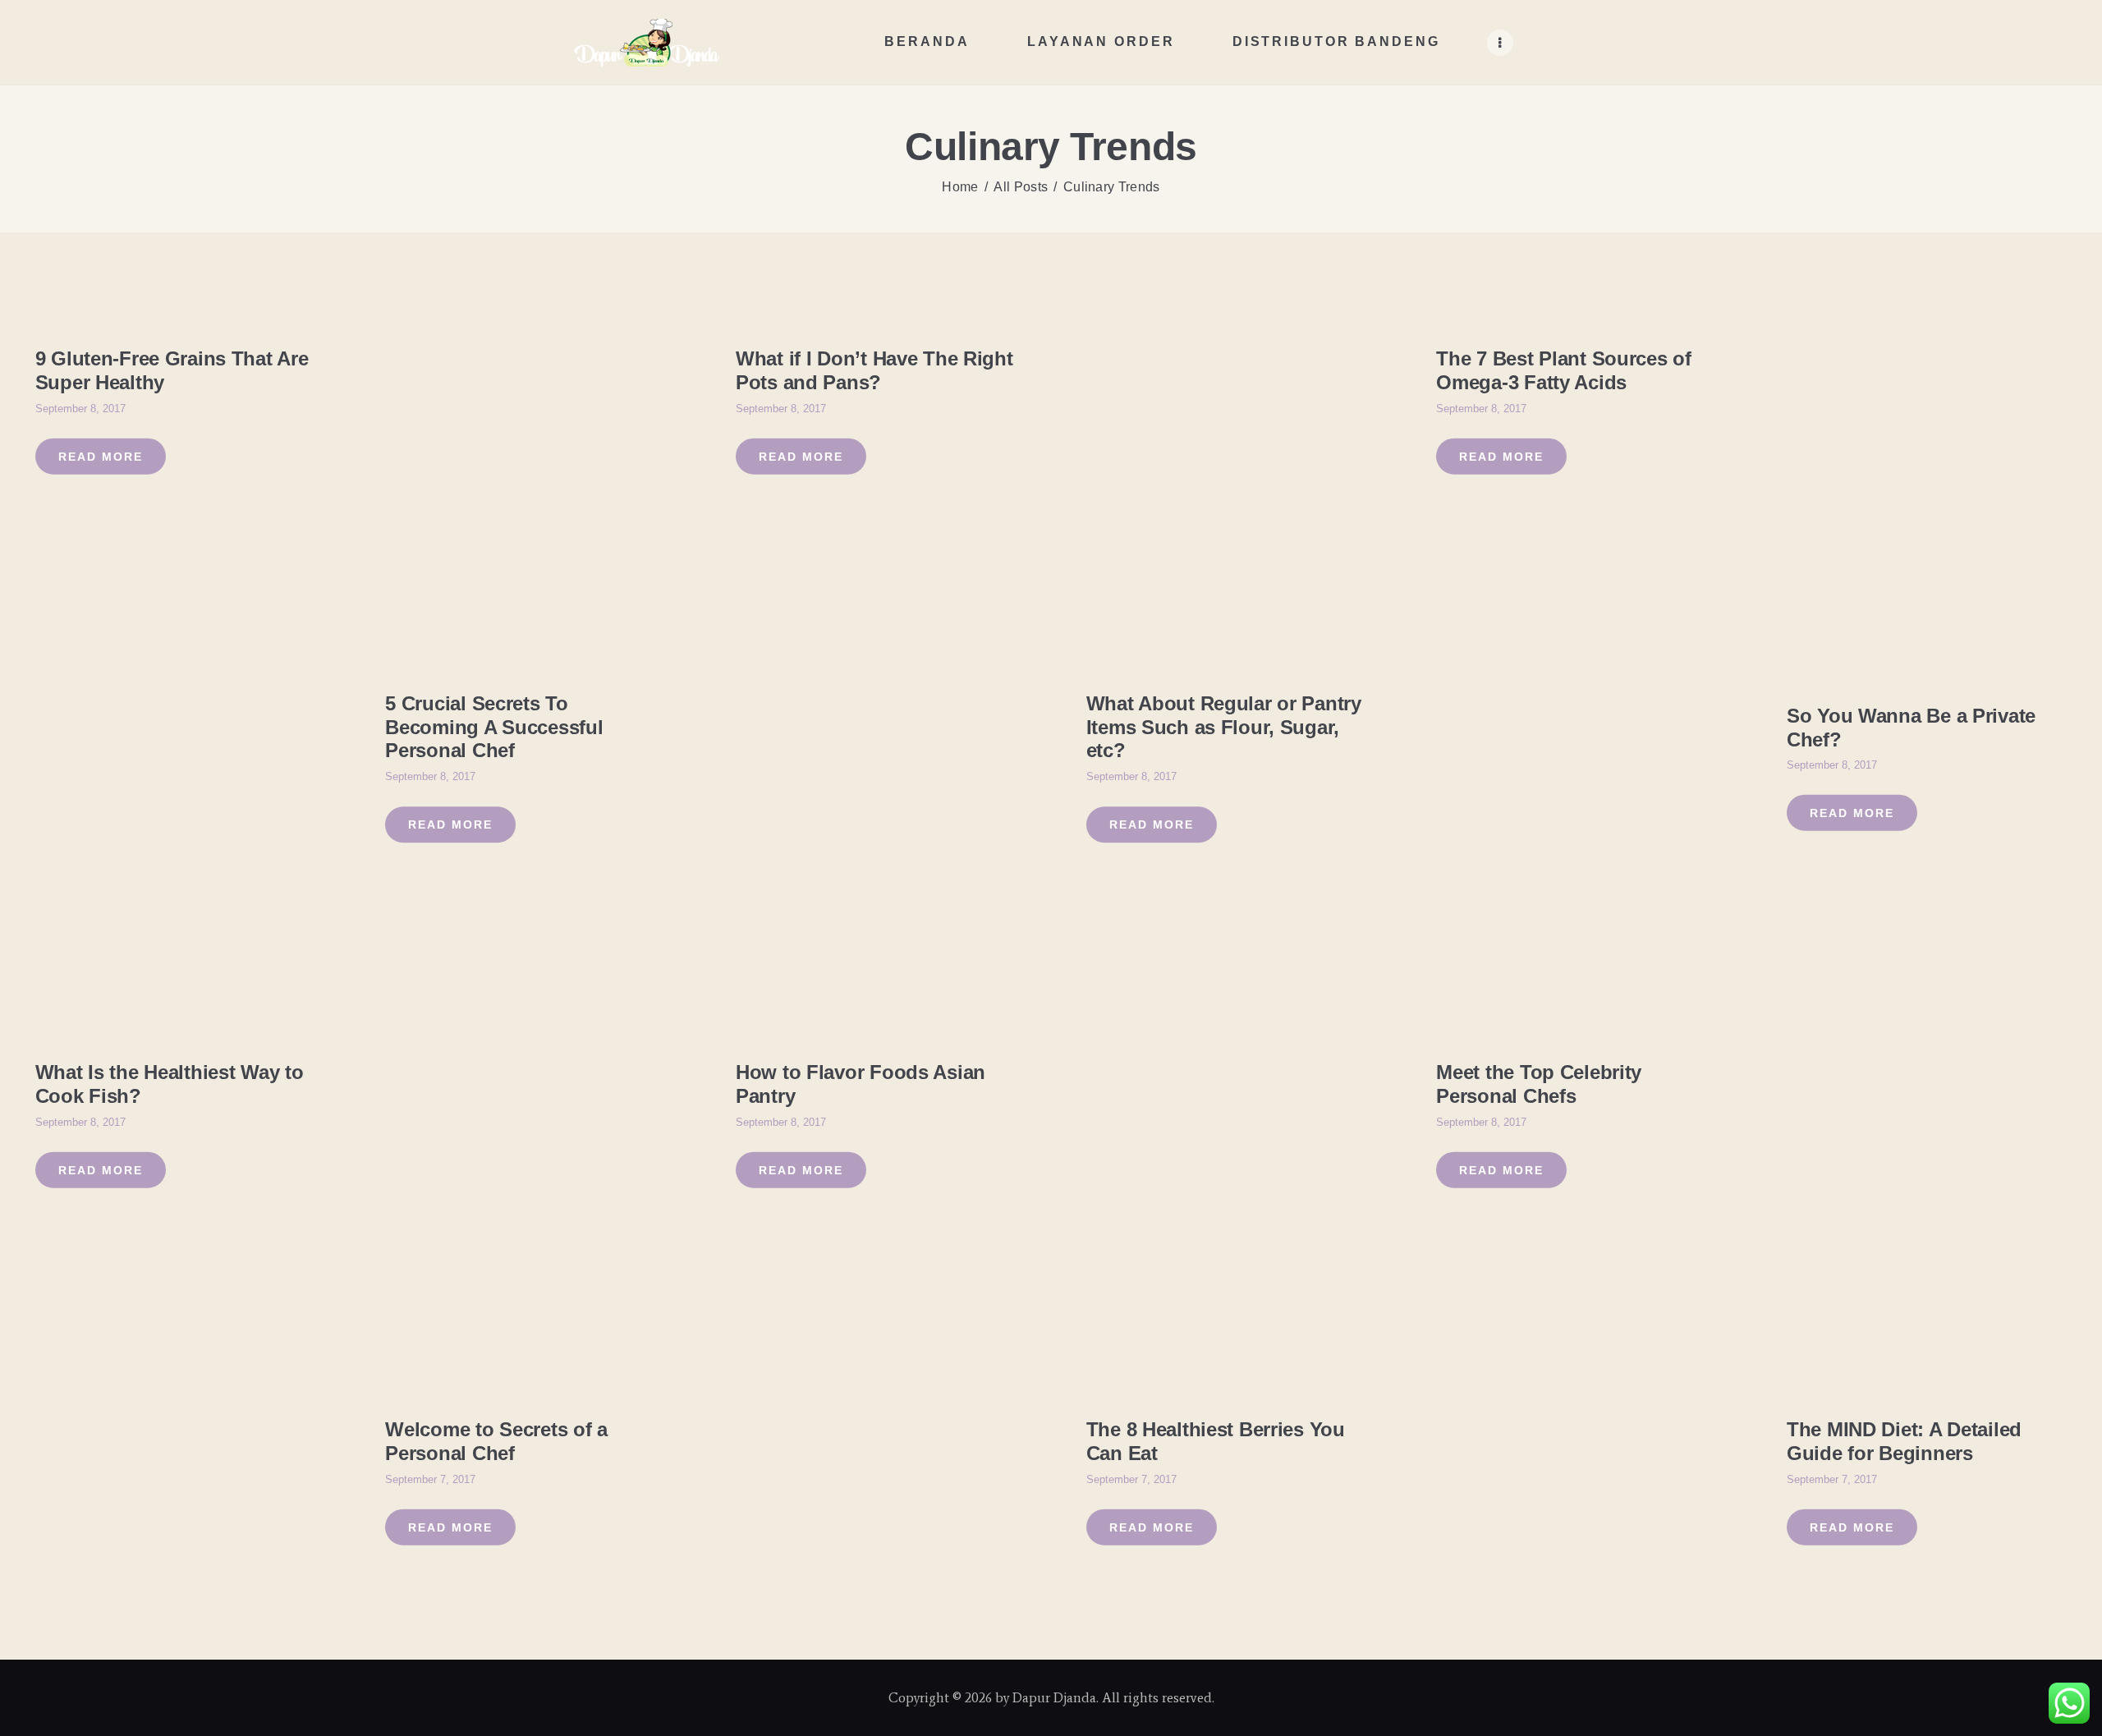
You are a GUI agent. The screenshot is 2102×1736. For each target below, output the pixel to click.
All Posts (1021, 187)
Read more (101, 456)
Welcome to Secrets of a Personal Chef (496, 1441)
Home (960, 187)
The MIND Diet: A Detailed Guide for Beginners (1904, 1441)
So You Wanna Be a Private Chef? (1911, 727)
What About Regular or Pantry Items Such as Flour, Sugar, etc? (1224, 727)
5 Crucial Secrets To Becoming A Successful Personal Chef (494, 727)
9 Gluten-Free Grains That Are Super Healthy (172, 370)
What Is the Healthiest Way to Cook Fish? (170, 1084)
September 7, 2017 (430, 1479)
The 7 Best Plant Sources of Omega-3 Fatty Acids (1563, 370)
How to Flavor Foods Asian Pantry (861, 1084)
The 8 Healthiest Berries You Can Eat (1216, 1441)
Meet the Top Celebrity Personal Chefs (1539, 1084)
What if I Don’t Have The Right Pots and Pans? (874, 370)
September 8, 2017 (80, 408)
